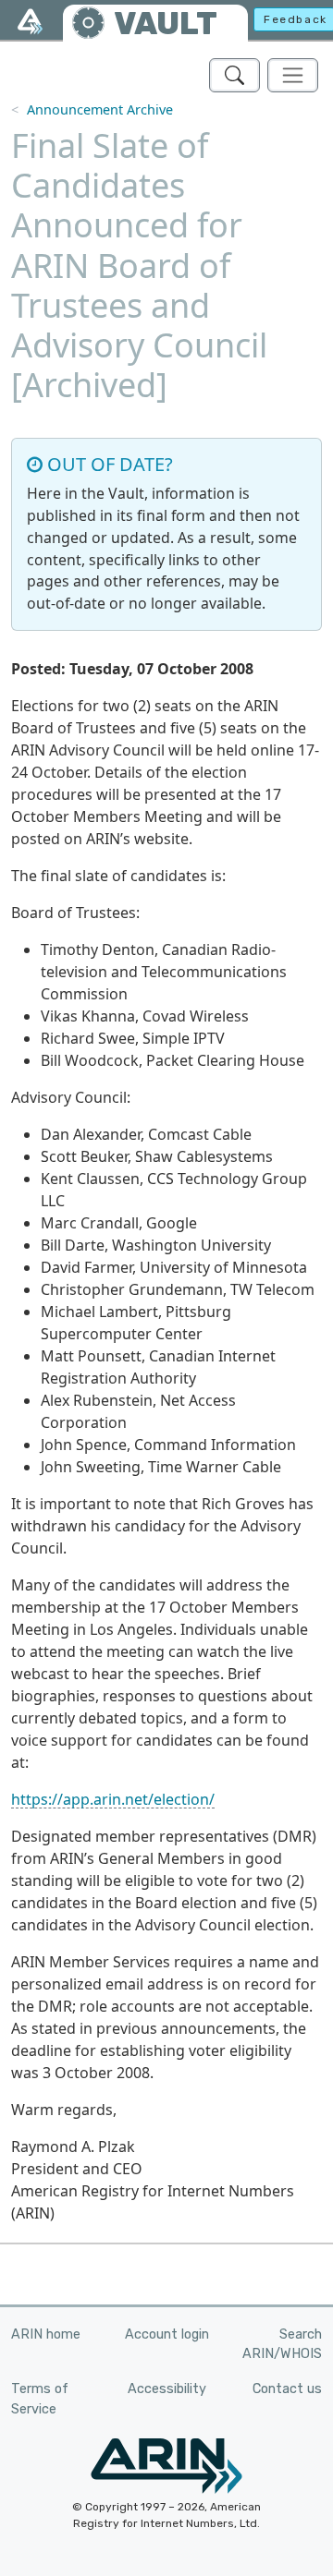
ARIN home (46, 2334)
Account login (167, 2334)
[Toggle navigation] (293, 75)
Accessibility (167, 2389)
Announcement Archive (100, 109)
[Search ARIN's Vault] (234, 75)
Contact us (287, 2389)
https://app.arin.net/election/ (113, 1799)
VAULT (166, 24)
